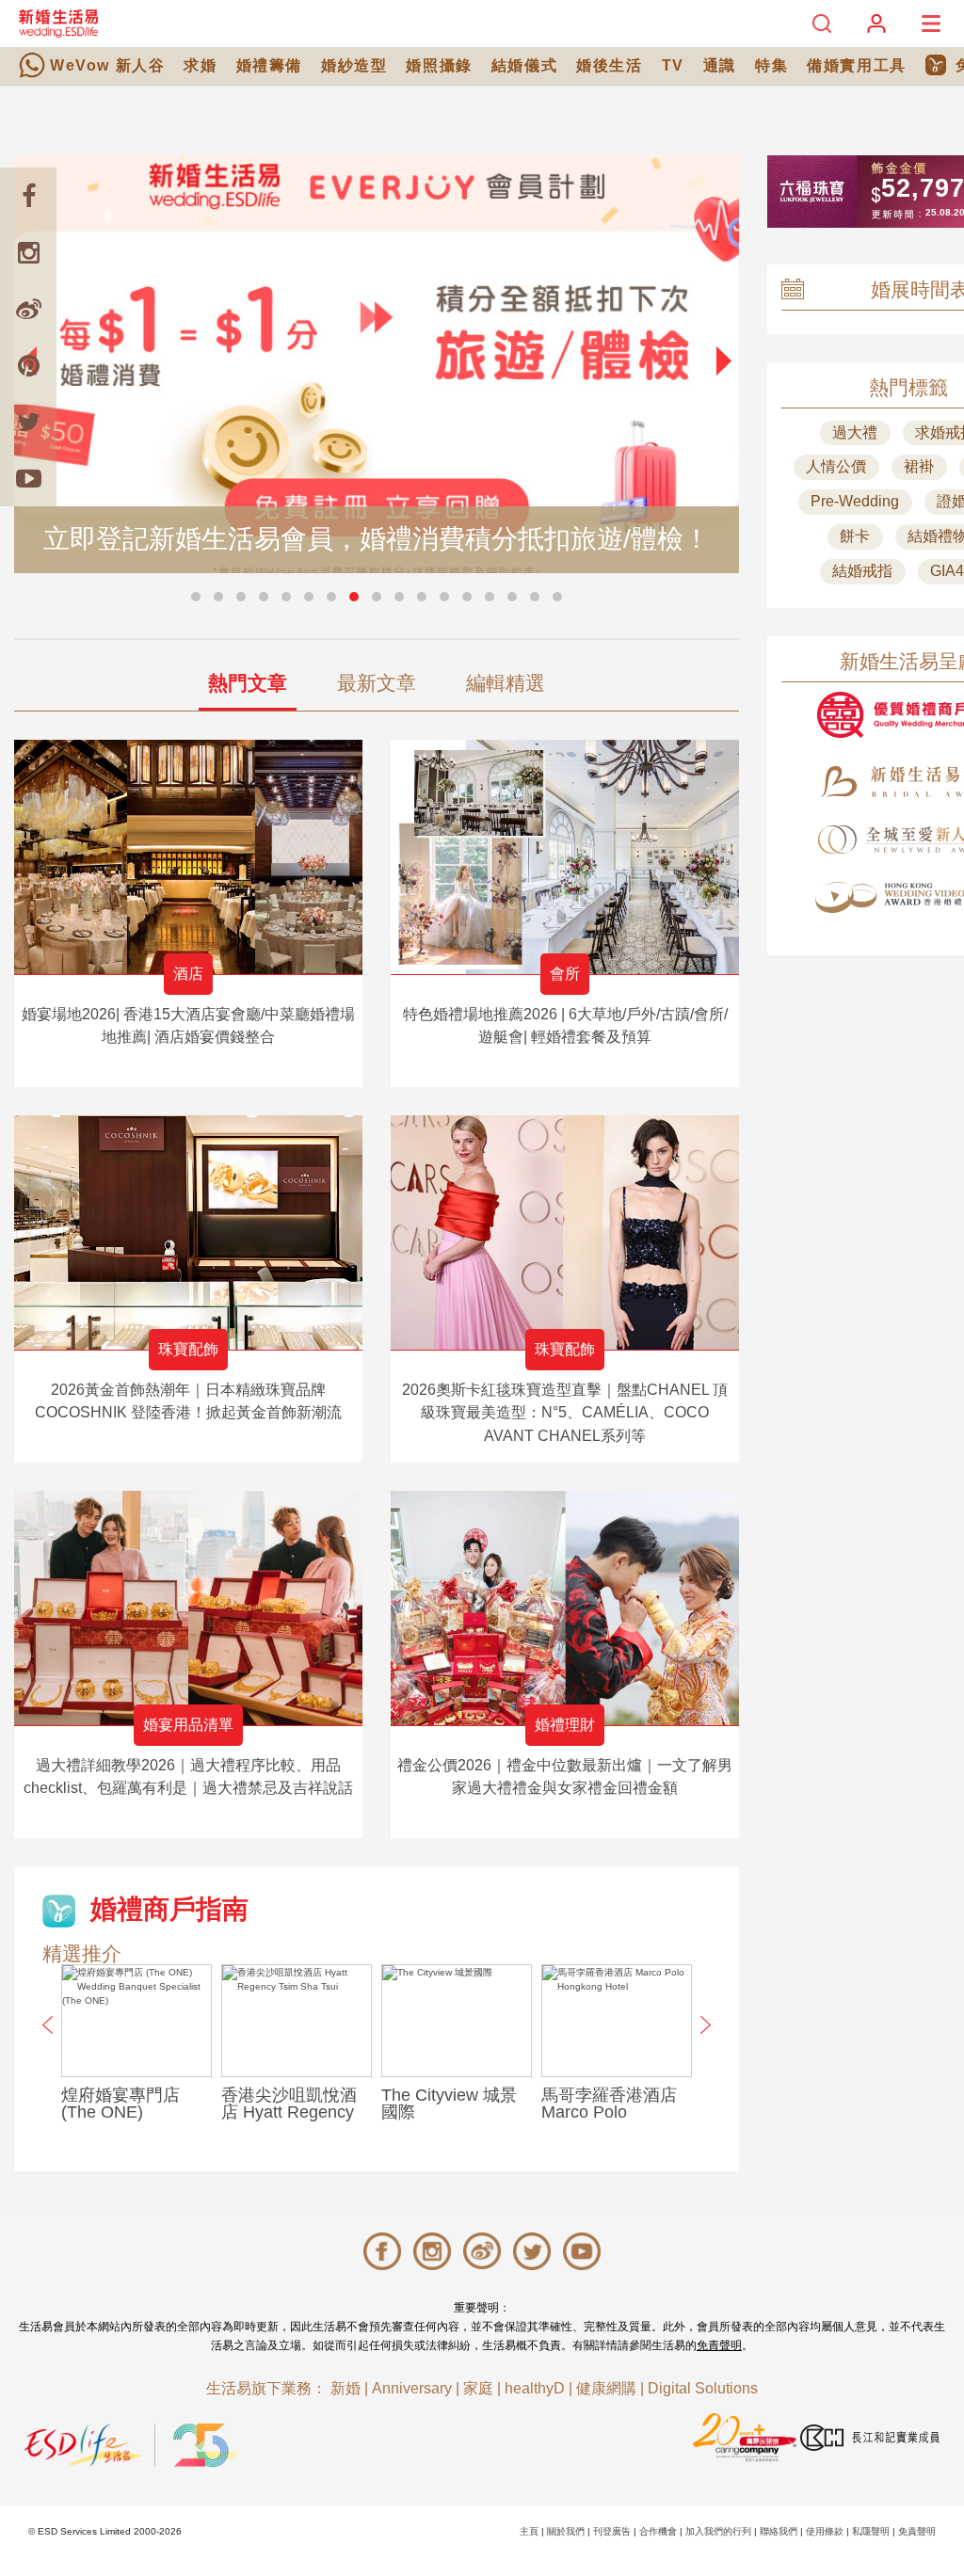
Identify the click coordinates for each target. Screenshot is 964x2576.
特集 (771, 65)
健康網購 (606, 2388)
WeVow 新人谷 (107, 65)
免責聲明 (719, 2345)
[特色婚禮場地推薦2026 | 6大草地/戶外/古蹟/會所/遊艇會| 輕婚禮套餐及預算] (565, 857)
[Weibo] (28, 309)
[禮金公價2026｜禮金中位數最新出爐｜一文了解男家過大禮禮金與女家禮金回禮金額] (565, 1608)
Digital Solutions (703, 2388)
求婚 (200, 65)
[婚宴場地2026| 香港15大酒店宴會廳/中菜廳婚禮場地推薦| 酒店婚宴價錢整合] (188, 857)
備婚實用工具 (857, 65)
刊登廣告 (612, 2531)
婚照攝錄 (439, 65)
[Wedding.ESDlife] (58, 23)
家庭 (478, 2388)
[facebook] (28, 196)
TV (673, 65)
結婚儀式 (524, 65)
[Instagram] (28, 252)
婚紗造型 (354, 65)
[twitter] (28, 422)
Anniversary (412, 2388)
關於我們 (566, 2531)
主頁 (529, 2531)
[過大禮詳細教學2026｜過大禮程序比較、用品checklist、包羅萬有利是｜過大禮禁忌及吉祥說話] (188, 1608)
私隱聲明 (871, 2531)
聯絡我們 (779, 2531)
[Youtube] (28, 478)
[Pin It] (28, 365)
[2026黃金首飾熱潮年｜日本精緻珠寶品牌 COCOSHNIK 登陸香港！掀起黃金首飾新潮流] (188, 1232)
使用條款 (825, 2531)
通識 (720, 65)
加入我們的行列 (718, 2531)
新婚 (345, 2388)
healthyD (535, 2388)
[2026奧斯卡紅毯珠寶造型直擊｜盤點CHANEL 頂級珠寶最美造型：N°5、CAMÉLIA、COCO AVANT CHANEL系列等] (565, 1232)
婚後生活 (609, 65)
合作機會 (658, 2531)
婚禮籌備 (269, 65)
